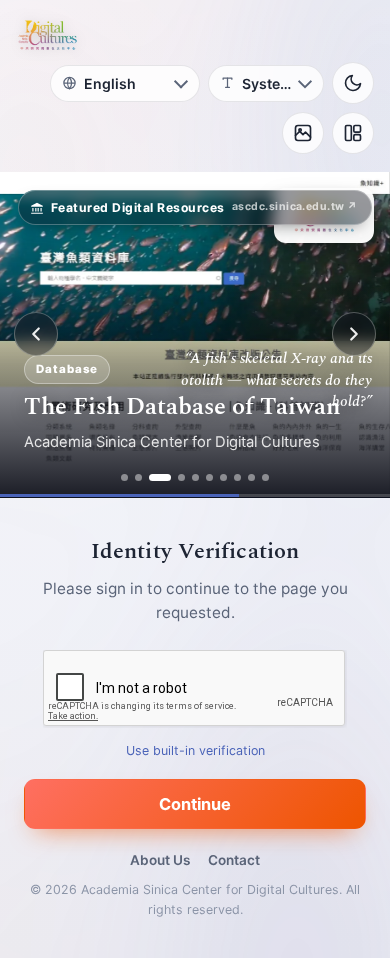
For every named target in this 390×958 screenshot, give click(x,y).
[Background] (303, 133)
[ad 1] (124, 477)
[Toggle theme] (353, 83)
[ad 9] (251, 477)
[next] (354, 334)
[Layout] (353, 133)
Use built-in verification (195, 749)
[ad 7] (223, 477)
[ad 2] (138, 477)
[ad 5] (195, 477)
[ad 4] (181, 477)
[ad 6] (209, 477)
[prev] (36, 334)
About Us (160, 860)
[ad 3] (160, 477)
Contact (234, 860)
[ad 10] (265, 477)
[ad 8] (237, 477)
